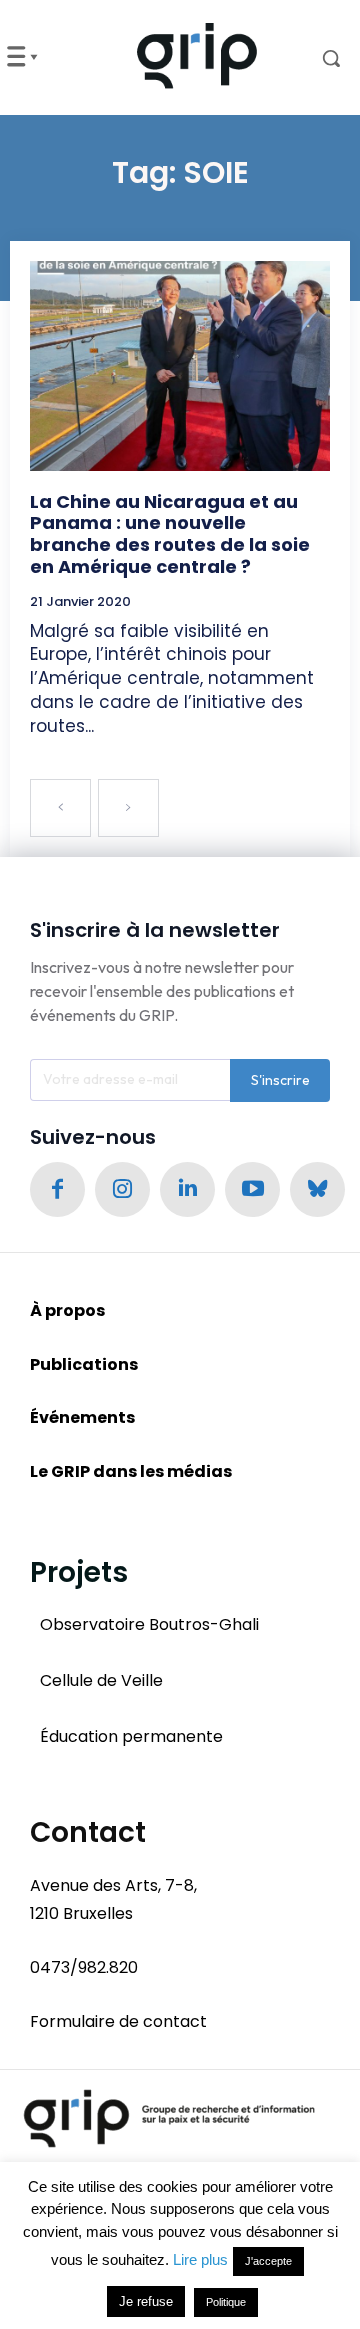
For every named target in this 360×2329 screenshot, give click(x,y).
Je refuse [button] (146, 2301)
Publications (84, 1364)
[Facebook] (57, 1189)
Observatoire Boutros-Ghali (149, 1624)
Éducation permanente (131, 1736)
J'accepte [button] (268, 2261)
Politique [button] (226, 2302)
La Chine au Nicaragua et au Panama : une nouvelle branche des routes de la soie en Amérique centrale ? (170, 534)
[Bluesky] (317, 1189)
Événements (82, 1417)
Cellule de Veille (101, 1680)
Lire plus (200, 2259)
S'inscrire (280, 1080)
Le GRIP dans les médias (131, 1471)
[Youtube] (252, 1189)
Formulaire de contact (118, 2021)
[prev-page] (60, 808)
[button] (318, 58)
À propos (67, 1310)
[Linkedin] (187, 1189)
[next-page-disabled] (128, 808)
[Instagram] (122, 1189)
